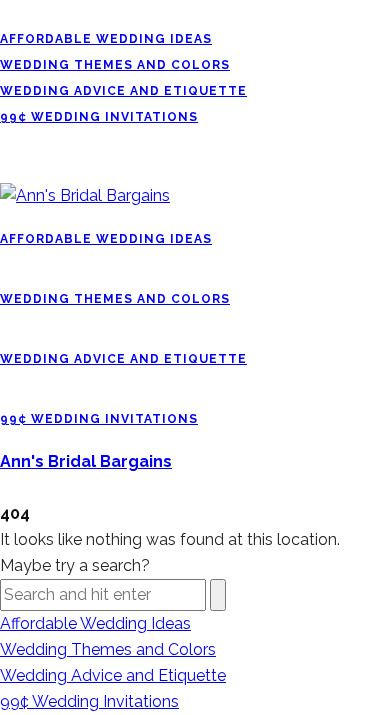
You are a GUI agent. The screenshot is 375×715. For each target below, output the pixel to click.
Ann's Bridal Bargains (86, 461)
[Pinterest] (18, 12)
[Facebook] (6, 12)
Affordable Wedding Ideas (106, 39)
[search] (6, 487)
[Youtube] (42, 12)
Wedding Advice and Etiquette (123, 91)
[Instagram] (30, 12)
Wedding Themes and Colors (115, 65)
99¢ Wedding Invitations (99, 117)
